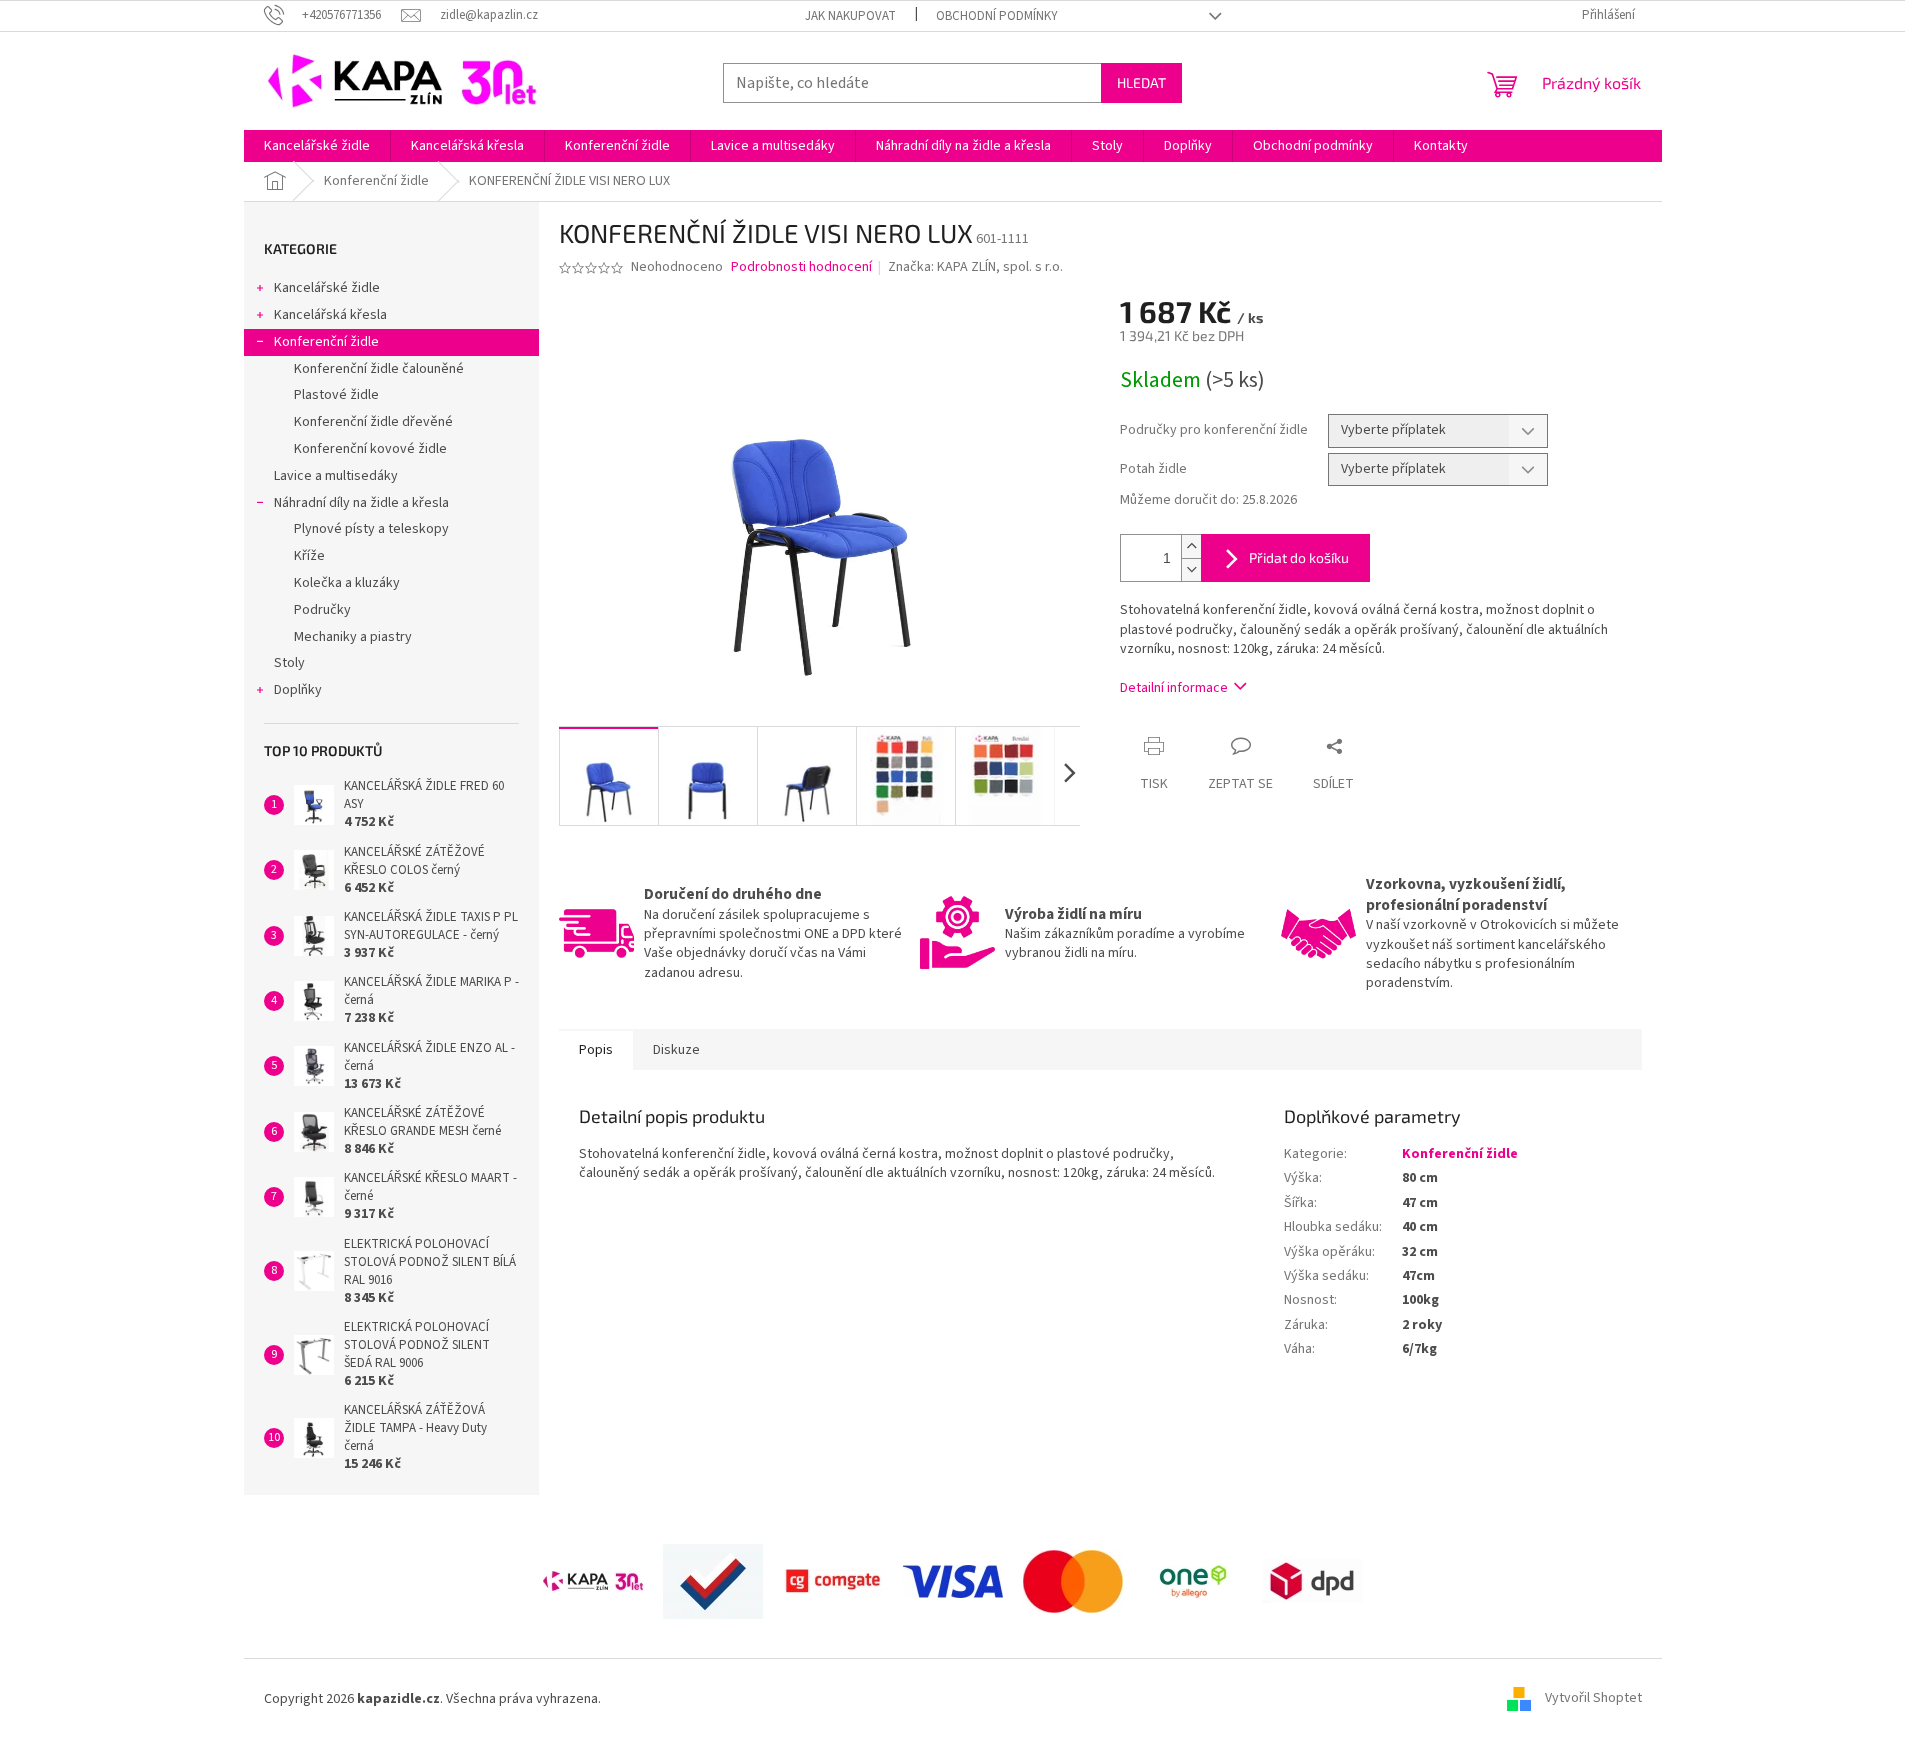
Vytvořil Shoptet (1593, 1699)
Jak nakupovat (850, 16)
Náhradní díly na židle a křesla (361, 503)
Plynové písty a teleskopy (371, 529)
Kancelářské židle (327, 288)
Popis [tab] (596, 1050)
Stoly (289, 663)
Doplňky (298, 690)
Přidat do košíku (1299, 557)
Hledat (1141, 82)
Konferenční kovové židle (370, 449)
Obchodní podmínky (997, 16)
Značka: (975, 267)
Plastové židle (336, 395)
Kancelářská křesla (330, 315)
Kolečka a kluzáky (347, 583)
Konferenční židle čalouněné (379, 369)
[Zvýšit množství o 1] (1191, 546)
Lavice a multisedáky (336, 476)
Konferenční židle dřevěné (373, 422)
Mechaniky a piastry (353, 637)
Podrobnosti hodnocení (801, 267)
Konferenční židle (326, 342)
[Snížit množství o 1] (1191, 569)
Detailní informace (1174, 688)
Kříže (309, 556)
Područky (322, 610)
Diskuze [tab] (676, 1050)
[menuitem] (317, 146)
